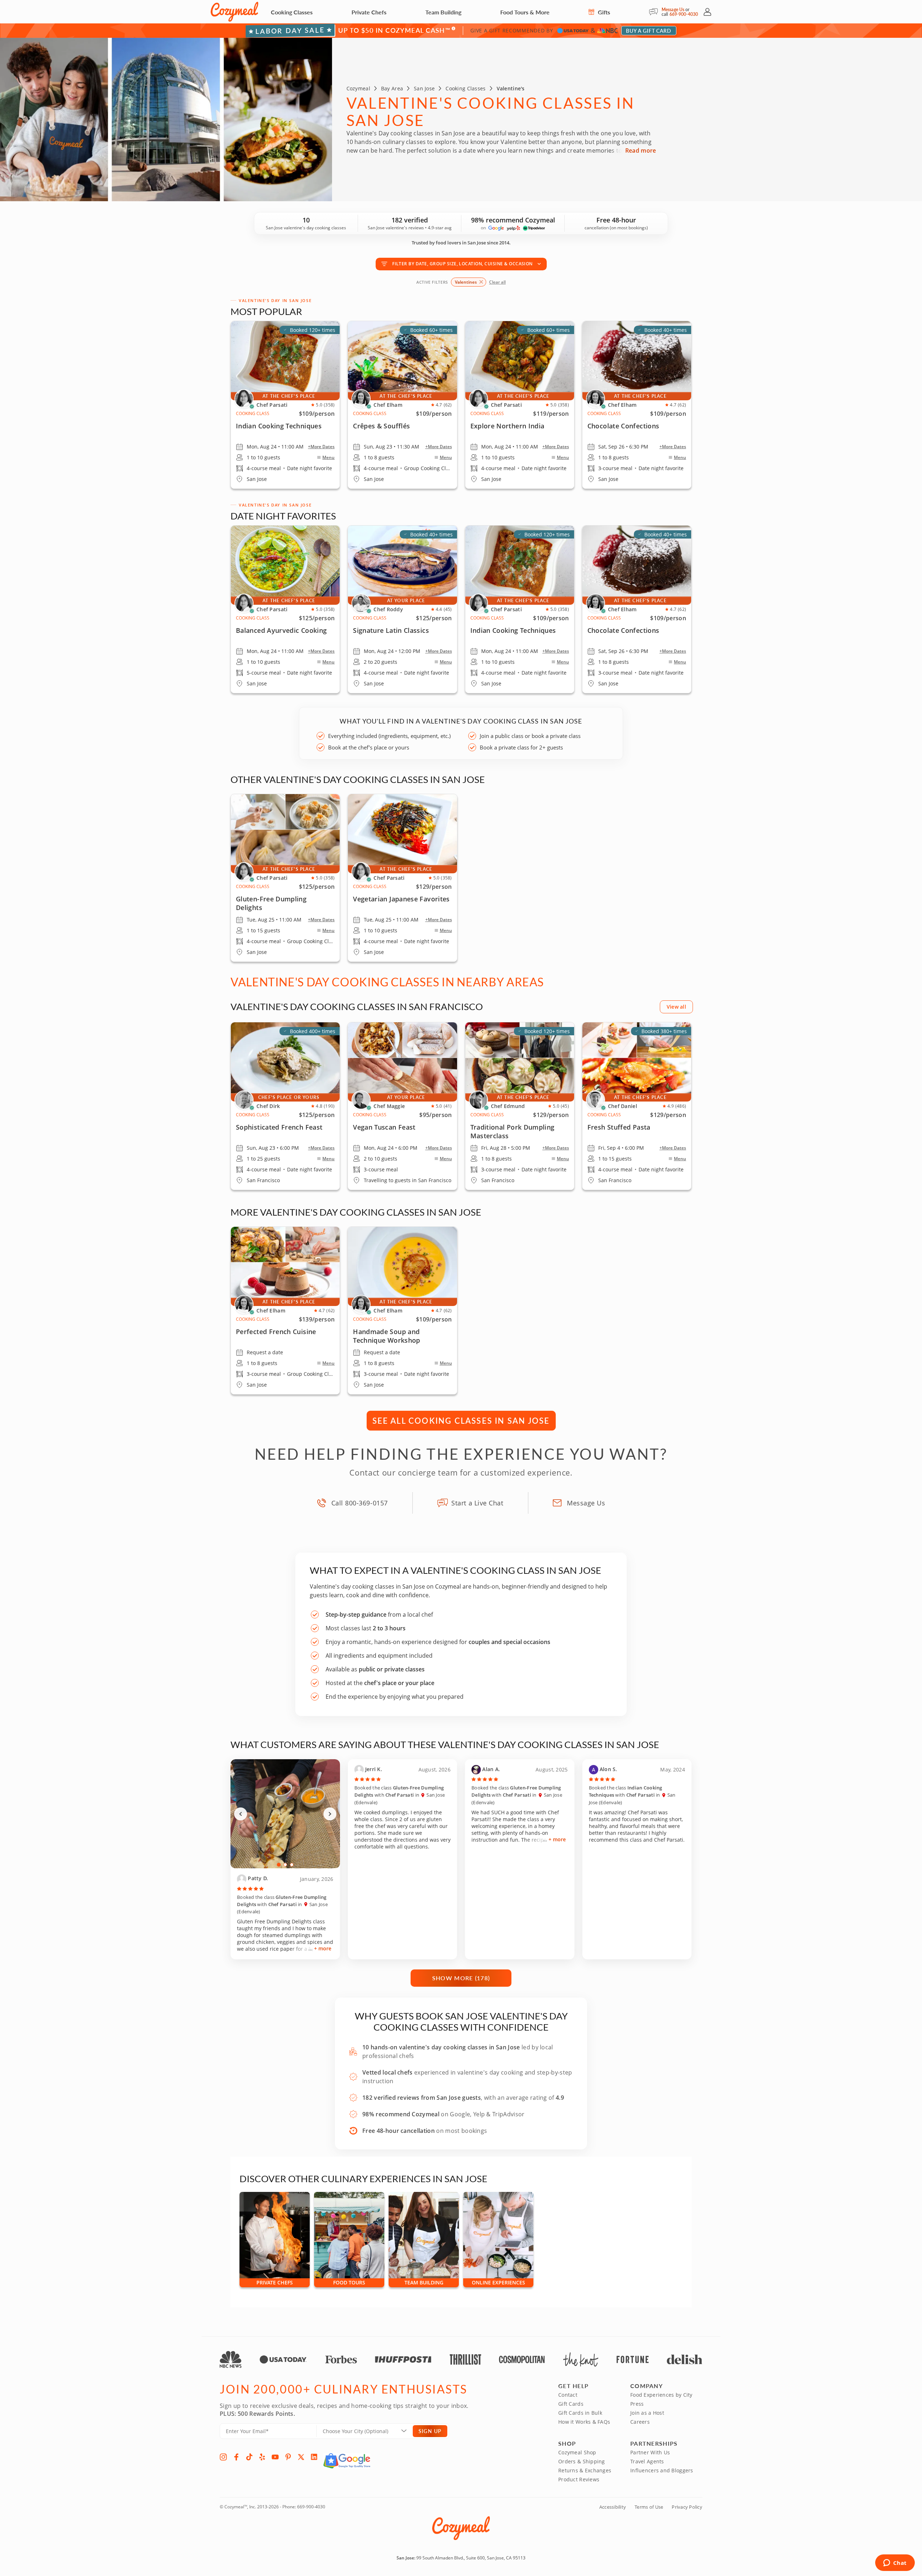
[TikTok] (249, 2457)
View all (676, 1007)
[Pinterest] (288, 2457)
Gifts (603, 12)
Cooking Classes (292, 12)
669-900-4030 (684, 14)
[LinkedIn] (314, 2457)
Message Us (673, 10)
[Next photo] (330, 1814)
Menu (328, 458)
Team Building (443, 12)
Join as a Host (647, 2413)
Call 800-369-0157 (360, 1503)
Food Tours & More (525, 12)
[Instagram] (223, 2457)
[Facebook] (236, 2457)
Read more (641, 150)
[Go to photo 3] (292, 1865)
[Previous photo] (241, 1814)
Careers (640, 2422)
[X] (301, 2457)
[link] (520, 609)
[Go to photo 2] (285, 1865)
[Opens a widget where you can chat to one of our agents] (895, 2563)
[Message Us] (655, 12)
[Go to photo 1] (279, 1865)
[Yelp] (262, 2457)
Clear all (497, 282)
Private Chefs (369, 12)
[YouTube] (275, 2457)
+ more (323, 1948)
